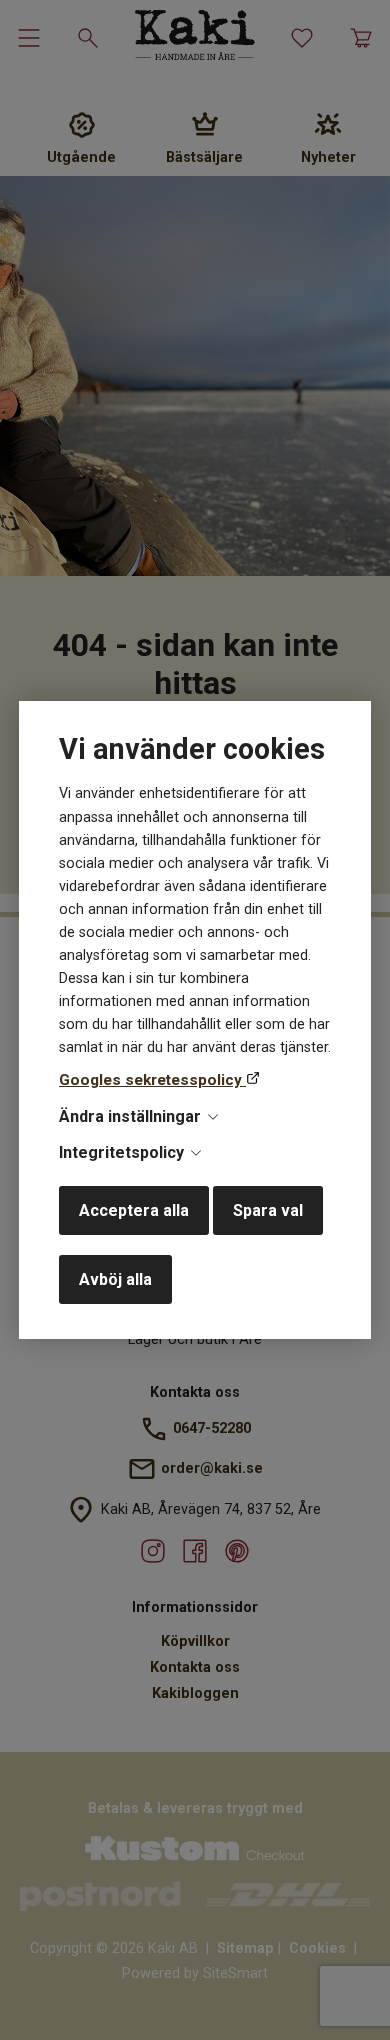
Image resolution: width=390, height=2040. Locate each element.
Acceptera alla (134, 1210)
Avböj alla (115, 1279)
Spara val (268, 1210)
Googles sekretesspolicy (152, 1080)
